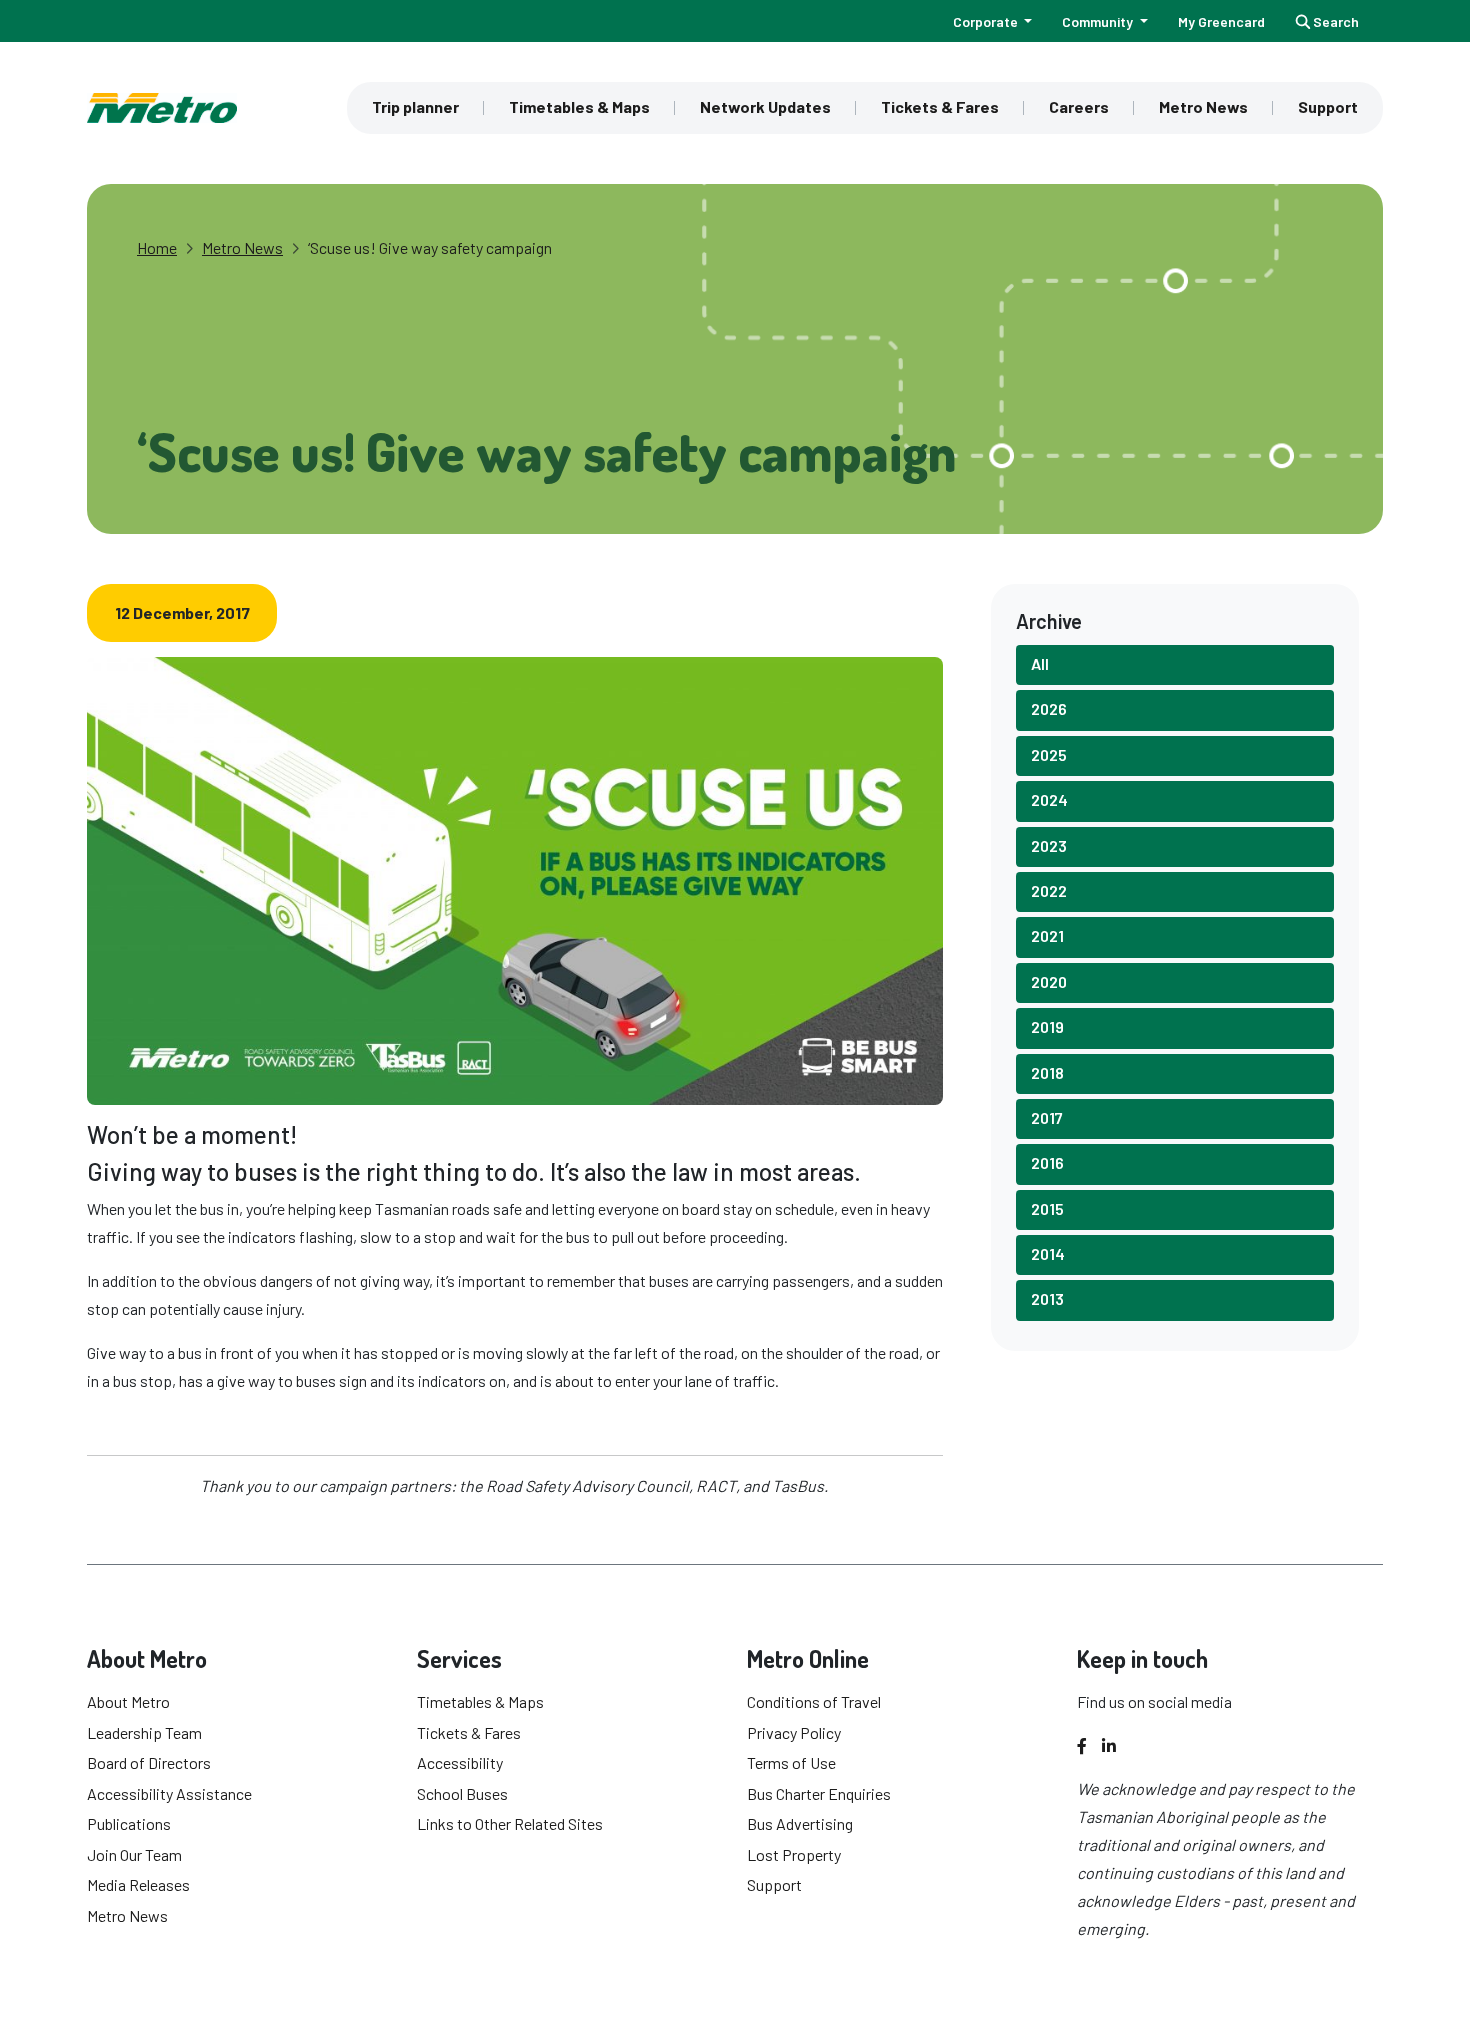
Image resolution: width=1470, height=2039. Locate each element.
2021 (1047, 935)
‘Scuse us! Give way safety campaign (430, 247)
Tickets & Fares (940, 106)
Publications (129, 1823)
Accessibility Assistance (169, 1793)
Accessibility (460, 1762)
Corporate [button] (987, 21)
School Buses (462, 1793)
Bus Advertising (800, 1823)
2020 (1049, 981)
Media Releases (138, 1884)
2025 (1049, 754)
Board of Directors (149, 1762)
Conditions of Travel (814, 1701)
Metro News (1203, 106)
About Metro (128, 1701)
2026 (1049, 708)
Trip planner (415, 106)
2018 (1047, 1072)
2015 (1047, 1208)
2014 (1048, 1253)
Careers (1079, 106)
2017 (1047, 1117)
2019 (1047, 1026)
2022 (1049, 890)
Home (157, 247)
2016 (1047, 1162)
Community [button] (1099, 21)
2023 (1049, 845)
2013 (1047, 1298)
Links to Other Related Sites (510, 1823)
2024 (1049, 799)
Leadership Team (144, 1732)
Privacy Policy (794, 1732)
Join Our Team (134, 1854)
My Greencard (1221, 21)
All (1040, 663)
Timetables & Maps (579, 106)
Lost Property (794, 1854)
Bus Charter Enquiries (819, 1793)
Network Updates (765, 106)
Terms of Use (791, 1762)
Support (1328, 106)
